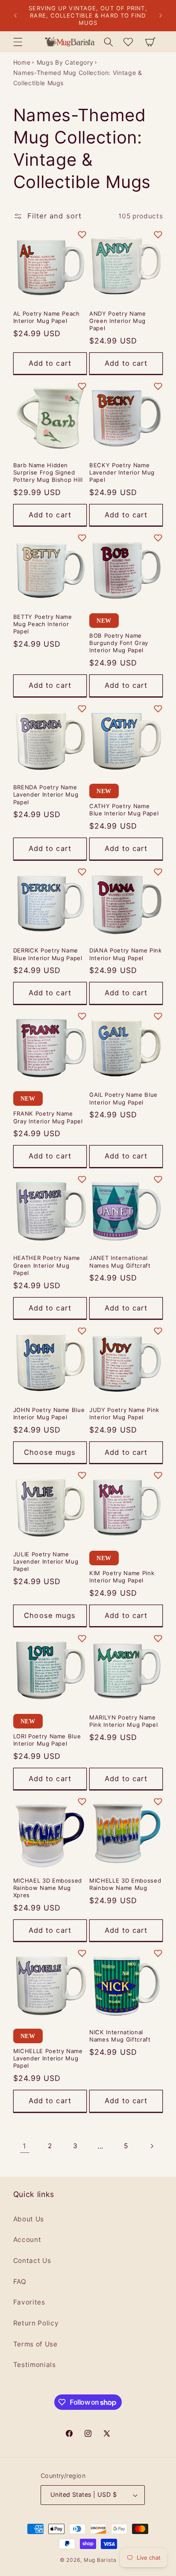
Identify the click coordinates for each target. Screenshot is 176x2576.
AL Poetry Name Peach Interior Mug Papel (47, 317)
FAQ (20, 2282)
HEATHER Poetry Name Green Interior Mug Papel (47, 1265)
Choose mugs (50, 1452)
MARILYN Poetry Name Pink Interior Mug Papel (123, 1721)
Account (27, 2240)
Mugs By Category (65, 62)
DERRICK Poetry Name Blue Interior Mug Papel (48, 954)
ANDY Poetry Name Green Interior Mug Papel (118, 321)
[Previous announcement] (15, 16)
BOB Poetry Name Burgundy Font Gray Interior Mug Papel (119, 643)
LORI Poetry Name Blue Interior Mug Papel (47, 1740)
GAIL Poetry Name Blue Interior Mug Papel (123, 1098)
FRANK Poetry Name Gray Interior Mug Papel (48, 1117)
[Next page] (151, 2146)
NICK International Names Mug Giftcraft (120, 2036)
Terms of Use (35, 2344)
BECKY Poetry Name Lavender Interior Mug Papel (122, 472)
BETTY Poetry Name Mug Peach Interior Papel (43, 624)
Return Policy (36, 2323)
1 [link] (25, 2146)
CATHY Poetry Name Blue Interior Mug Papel (124, 810)
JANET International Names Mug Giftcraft (120, 1261)
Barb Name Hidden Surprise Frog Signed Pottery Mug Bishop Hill (48, 472)
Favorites (29, 2302)
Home (22, 62)
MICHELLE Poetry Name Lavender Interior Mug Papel (48, 2058)
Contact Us (32, 2261)
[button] (18, 42)
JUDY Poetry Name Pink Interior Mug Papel (124, 1413)
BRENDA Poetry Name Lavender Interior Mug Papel (46, 794)
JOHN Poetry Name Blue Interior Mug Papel (49, 1413)
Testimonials (35, 2365)
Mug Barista (100, 2560)
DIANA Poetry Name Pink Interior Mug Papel (126, 954)
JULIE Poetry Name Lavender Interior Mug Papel (46, 1561)
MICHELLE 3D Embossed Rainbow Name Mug (125, 1884)
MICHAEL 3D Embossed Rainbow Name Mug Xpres (48, 1888)
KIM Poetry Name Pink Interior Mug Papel (122, 1577)
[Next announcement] (161, 16)
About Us (29, 2219)
